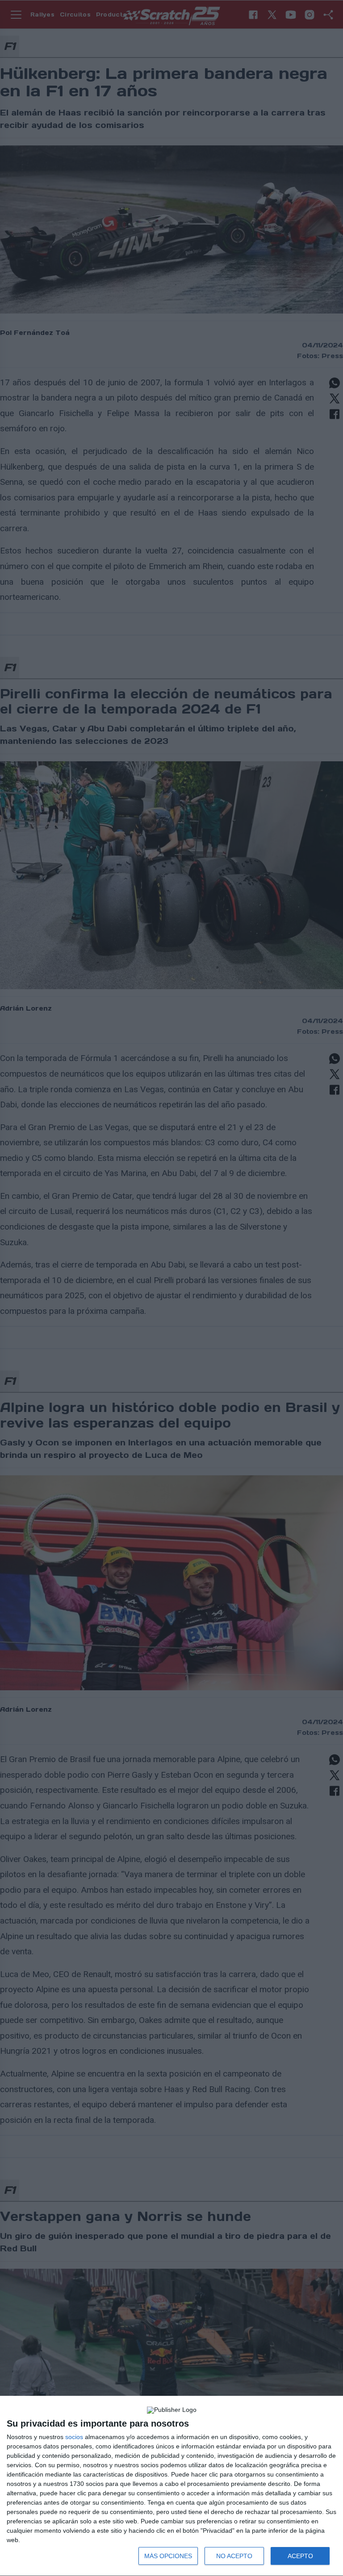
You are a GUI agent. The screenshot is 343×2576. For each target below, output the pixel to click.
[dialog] (171, 2486)
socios (74, 2437)
